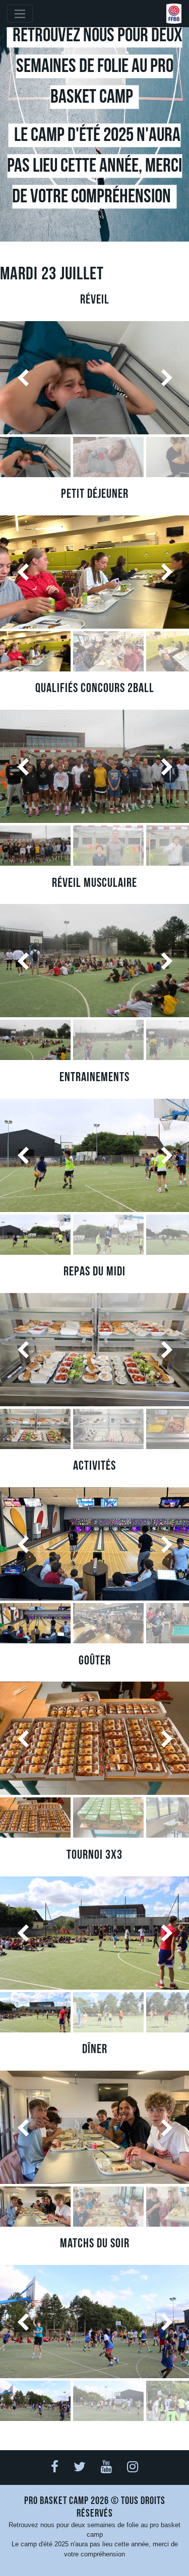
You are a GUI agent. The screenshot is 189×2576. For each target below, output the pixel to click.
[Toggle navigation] (20, 14)
